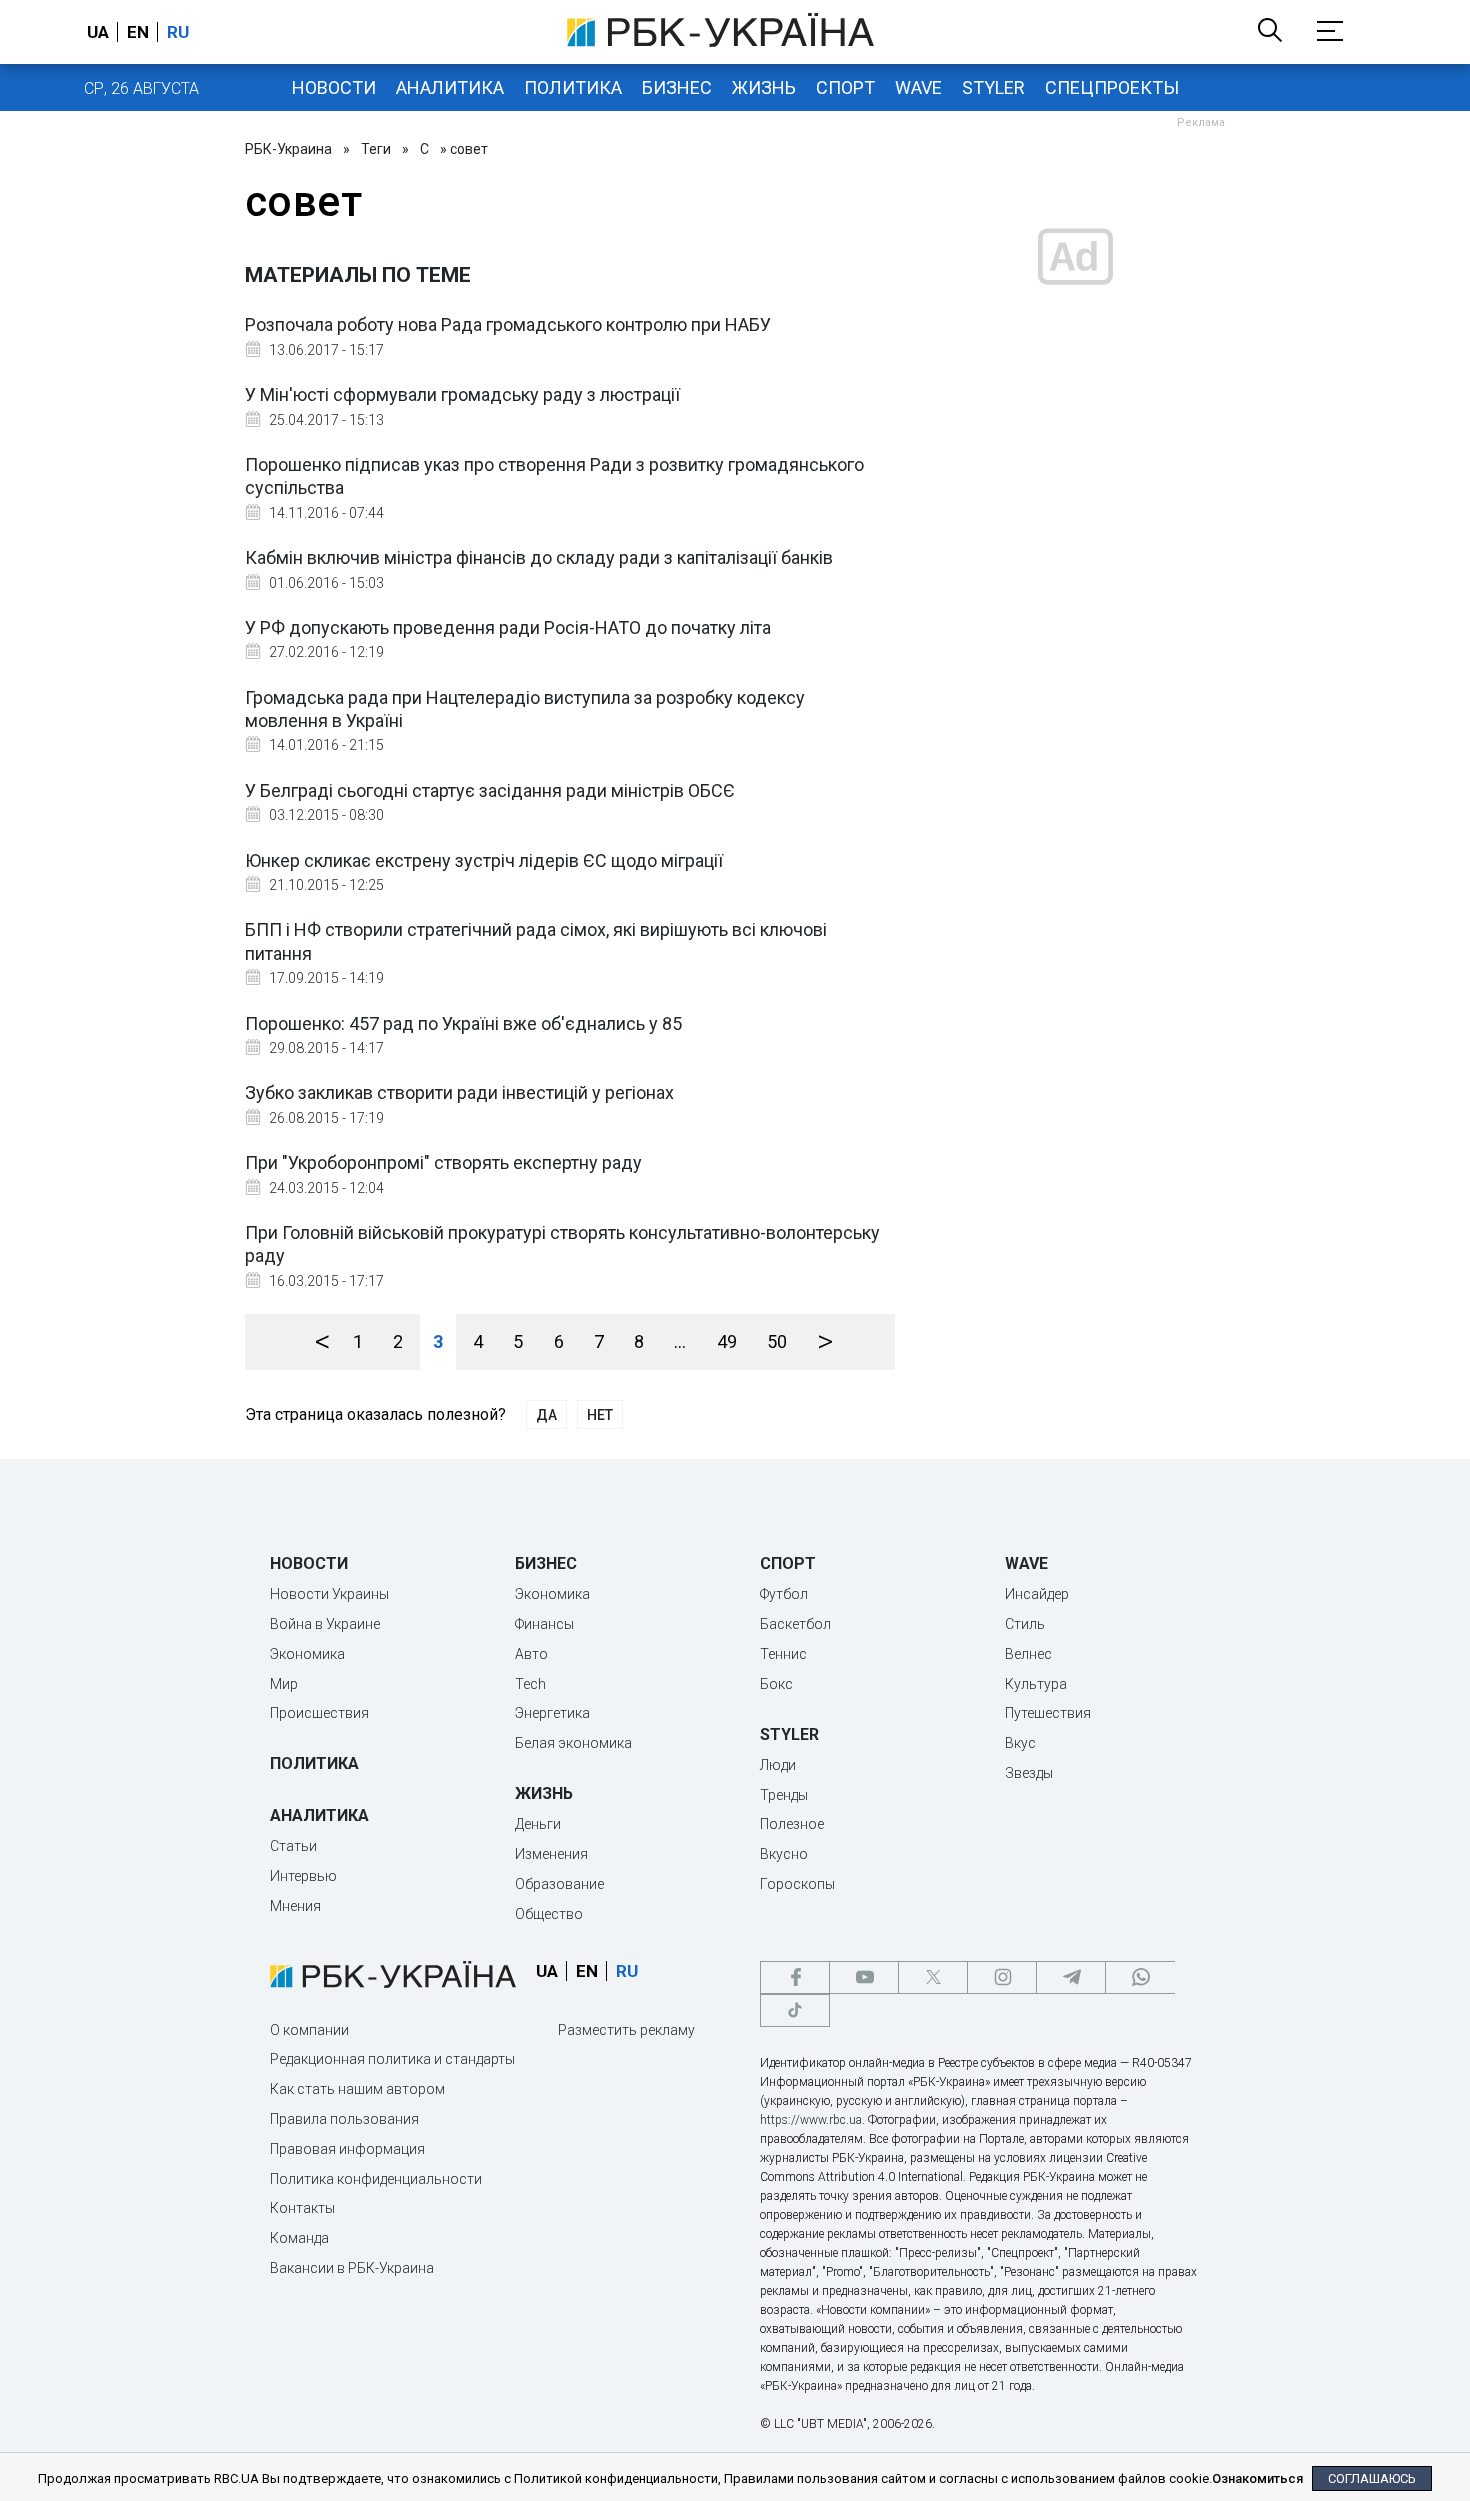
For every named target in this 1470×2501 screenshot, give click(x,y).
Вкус (1020, 1743)
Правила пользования (344, 2119)
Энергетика (552, 1713)
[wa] (1140, 1977)
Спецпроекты (1112, 87)
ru (178, 32)
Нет (600, 1415)
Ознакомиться (1257, 2478)
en (138, 32)
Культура (1036, 1684)
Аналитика (450, 87)
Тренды (784, 1795)
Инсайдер (1037, 1594)
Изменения (551, 1854)
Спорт (845, 87)
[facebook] (795, 1977)
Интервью (303, 1876)
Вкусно (784, 1854)
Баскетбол (795, 1624)
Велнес (1028, 1654)
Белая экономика (573, 1743)
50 (777, 1341)
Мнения (295, 1906)
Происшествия (319, 1713)
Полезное (792, 1824)
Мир (284, 1684)
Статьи (293, 1846)
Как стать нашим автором (357, 2089)
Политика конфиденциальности (376, 2179)
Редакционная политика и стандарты (392, 2059)
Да (546, 1415)
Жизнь (764, 87)
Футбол (784, 1594)
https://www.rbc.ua (811, 2120)
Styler (993, 87)
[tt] (795, 2010)
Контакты (302, 2208)
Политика (573, 87)
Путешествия (1048, 1713)
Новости (334, 87)
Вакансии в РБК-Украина (352, 2268)
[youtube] (864, 1977)
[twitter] (933, 1977)
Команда (299, 2238)
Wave (918, 87)
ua (98, 32)
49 (727, 1341)
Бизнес (677, 87)
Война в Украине (325, 1624)
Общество (549, 1914)
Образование (559, 1884)
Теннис (783, 1654)
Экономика (307, 1654)
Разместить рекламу (626, 2030)
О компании (309, 2030)
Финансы (544, 1624)
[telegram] (1071, 1977)
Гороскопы (797, 1884)
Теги (376, 149)
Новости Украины (329, 1594)
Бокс (776, 1684)
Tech (530, 1684)
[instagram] (1002, 1977)
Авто (531, 1654)
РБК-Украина (288, 149)
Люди (778, 1765)
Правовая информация (347, 2149)
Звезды (1029, 1773)
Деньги (538, 1824)
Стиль (1025, 1624)
